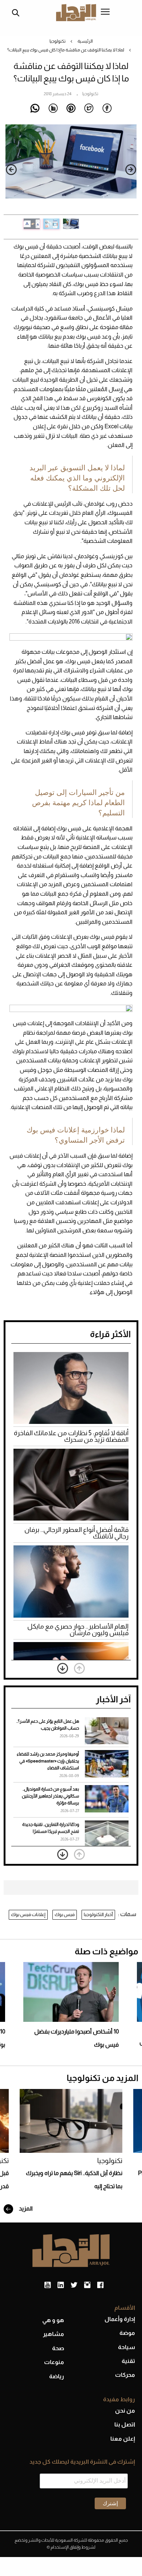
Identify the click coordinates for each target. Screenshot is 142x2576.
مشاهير (54, 2334)
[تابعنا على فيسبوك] (100, 2285)
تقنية (128, 2361)
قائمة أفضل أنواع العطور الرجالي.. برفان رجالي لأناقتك (76, 1533)
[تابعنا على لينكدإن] (61, 2285)
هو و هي (53, 2320)
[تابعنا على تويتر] (74, 2285)
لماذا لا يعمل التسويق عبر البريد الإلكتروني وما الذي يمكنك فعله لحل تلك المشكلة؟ (77, 478)
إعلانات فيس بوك (28, 1914)
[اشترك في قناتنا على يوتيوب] (48, 2285)
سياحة (127, 2347)
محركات (125, 2375)
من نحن (125, 2411)
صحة (58, 2348)
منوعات (54, 2362)
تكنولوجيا (58, 41)
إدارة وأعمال (120, 2319)
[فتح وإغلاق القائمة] (105, 12)
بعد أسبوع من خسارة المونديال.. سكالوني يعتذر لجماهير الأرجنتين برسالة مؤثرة (50, 1796)
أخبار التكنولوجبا (98, 1914)
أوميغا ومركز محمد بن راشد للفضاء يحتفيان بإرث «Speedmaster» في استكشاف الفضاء (48, 1761)
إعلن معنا (123, 2439)
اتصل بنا (125, 2424)
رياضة (57, 2376)
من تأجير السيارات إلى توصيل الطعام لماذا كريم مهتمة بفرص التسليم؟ (78, 803)
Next (11, 170)
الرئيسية (85, 41)
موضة (127, 2333)
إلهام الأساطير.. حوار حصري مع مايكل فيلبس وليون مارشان (78, 1630)
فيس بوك (65, 1914)
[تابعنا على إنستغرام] (87, 2285)
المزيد (25, 2208)
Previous (131, 170)
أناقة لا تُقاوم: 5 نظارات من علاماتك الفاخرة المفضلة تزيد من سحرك (71, 1436)
